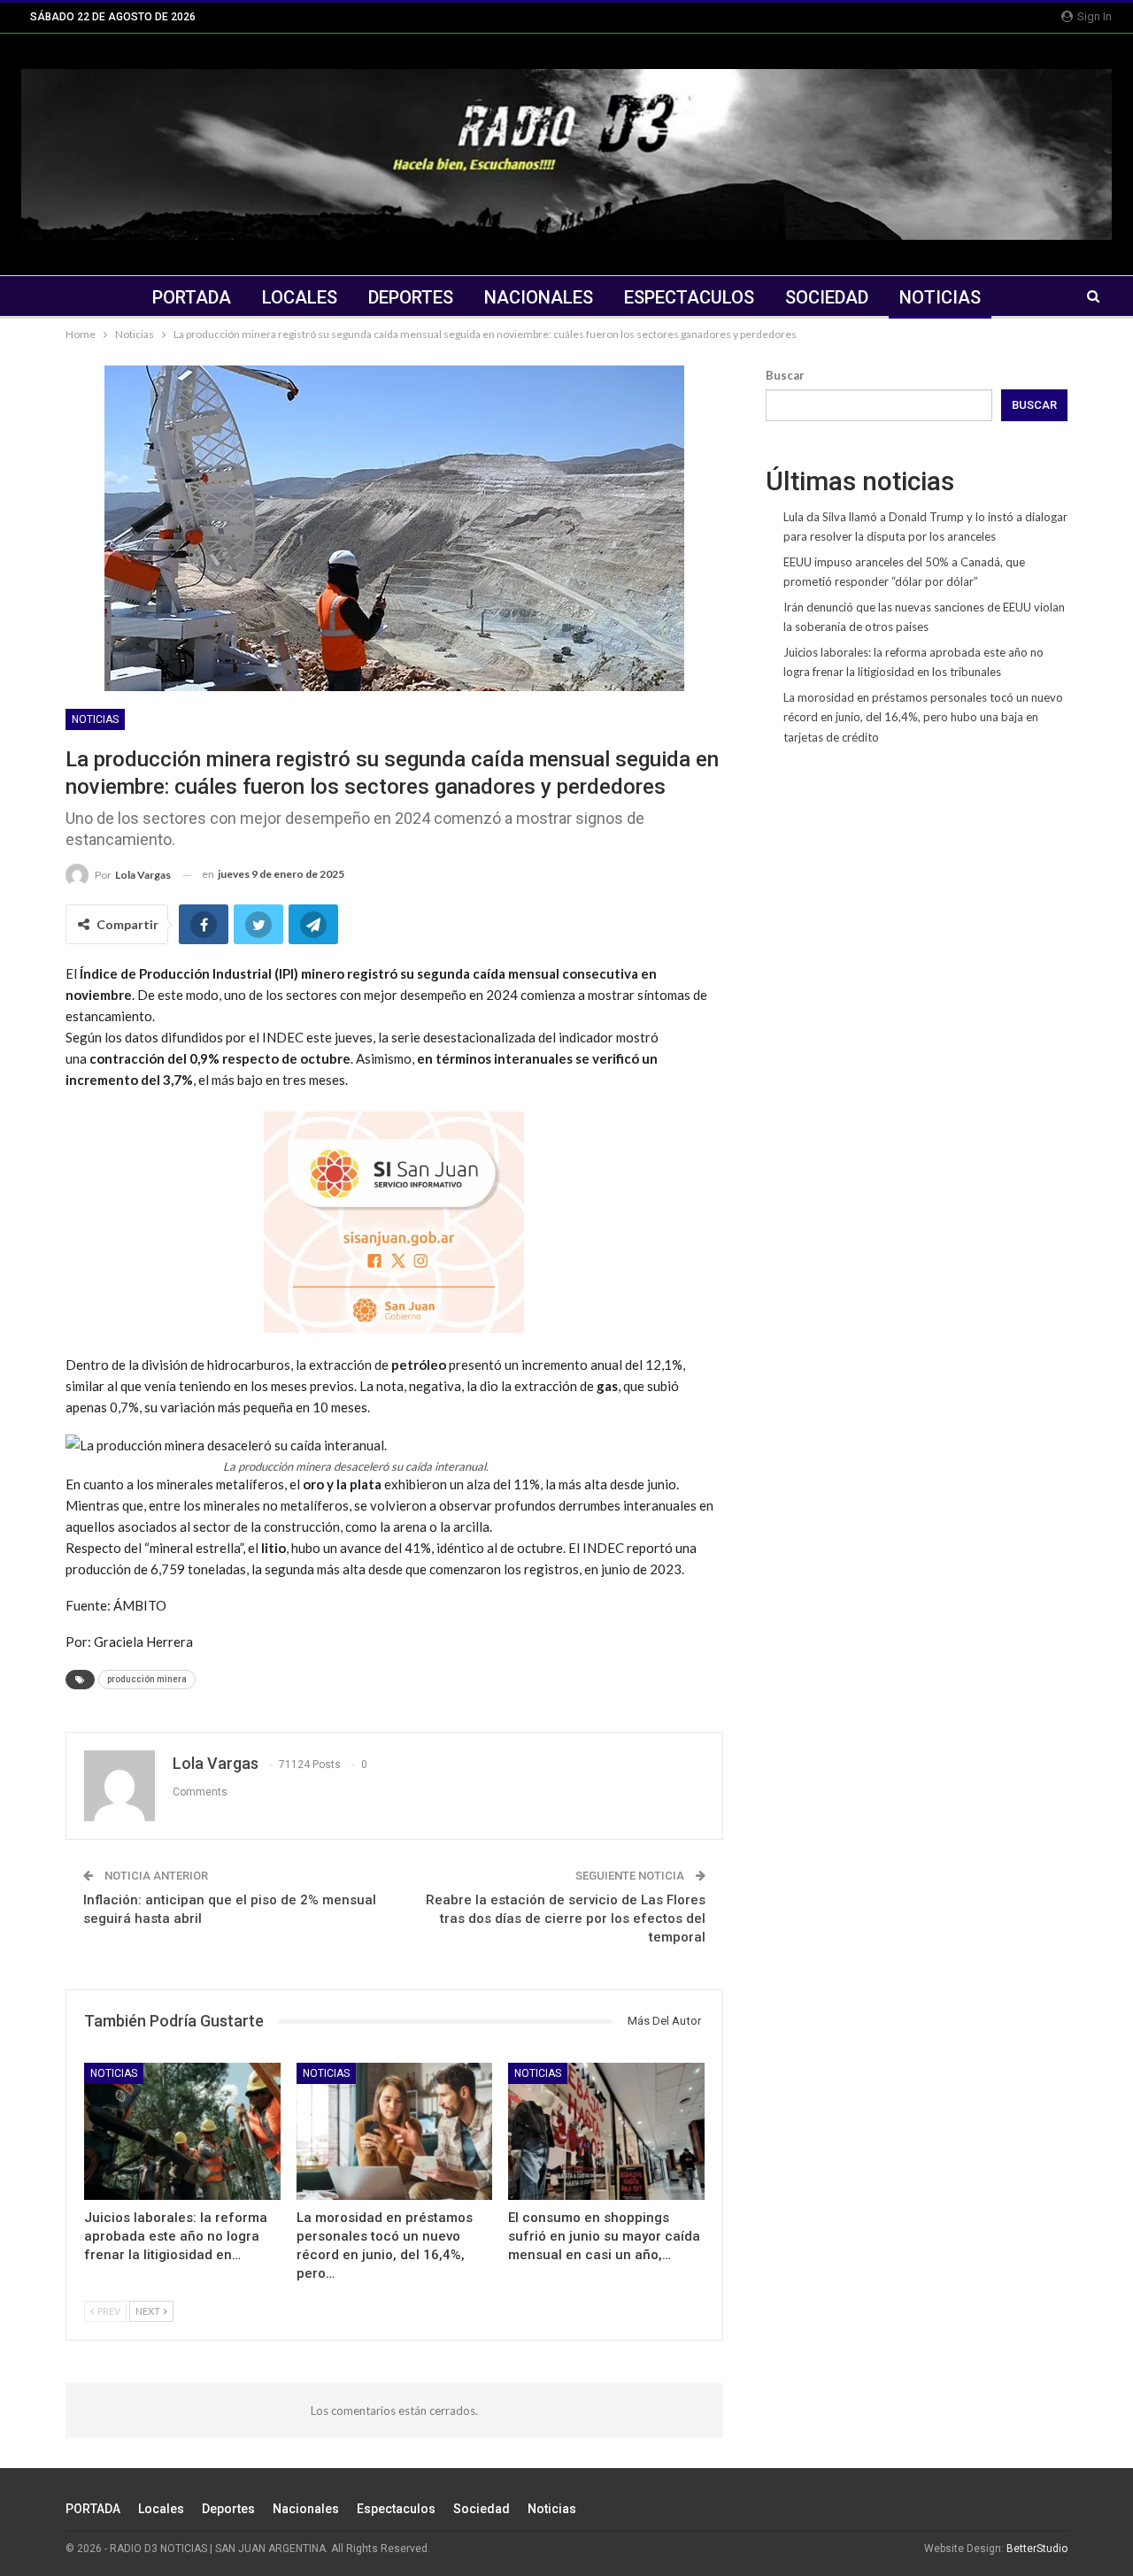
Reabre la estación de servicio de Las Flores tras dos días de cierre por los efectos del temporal (566, 1919)
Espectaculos (689, 297)
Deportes (411, 297)
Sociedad (827, 297)
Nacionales (539, 297)
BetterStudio (1037, 2549)
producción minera (147, 1679)
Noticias (940, 297)
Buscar (785, 375)
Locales (300, 297)
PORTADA (192, 297)
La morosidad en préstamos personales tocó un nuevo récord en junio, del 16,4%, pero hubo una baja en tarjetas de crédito (923, 717)
